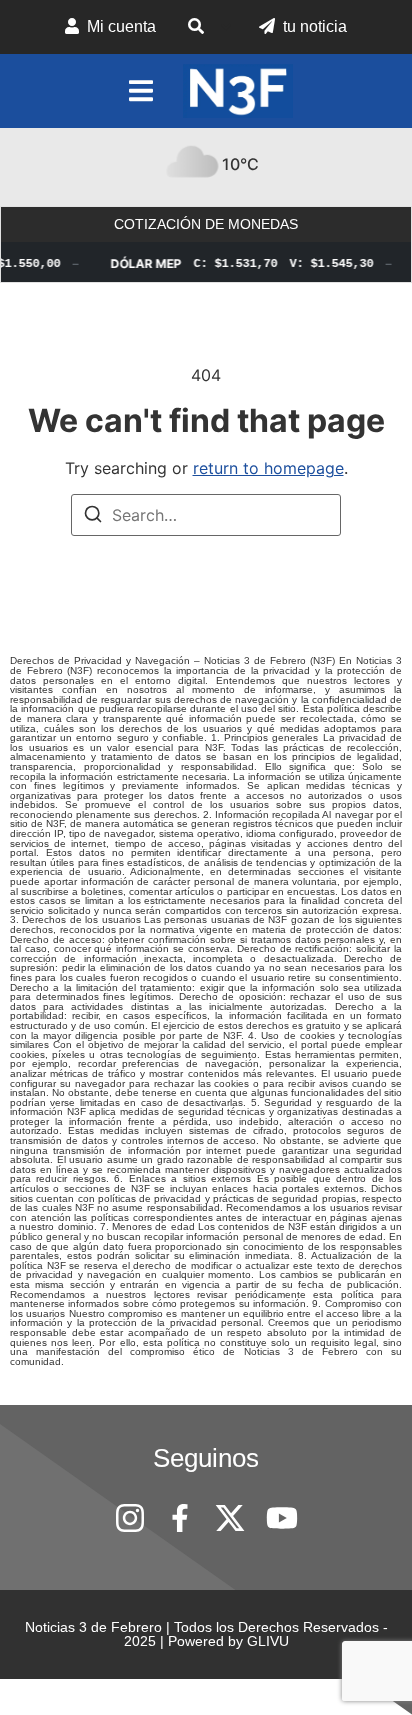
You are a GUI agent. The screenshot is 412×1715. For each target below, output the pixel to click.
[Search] (93, 517)
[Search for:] (206, 515)
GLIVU (268, 1641)
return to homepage (268, 468)
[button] (207, 27)
